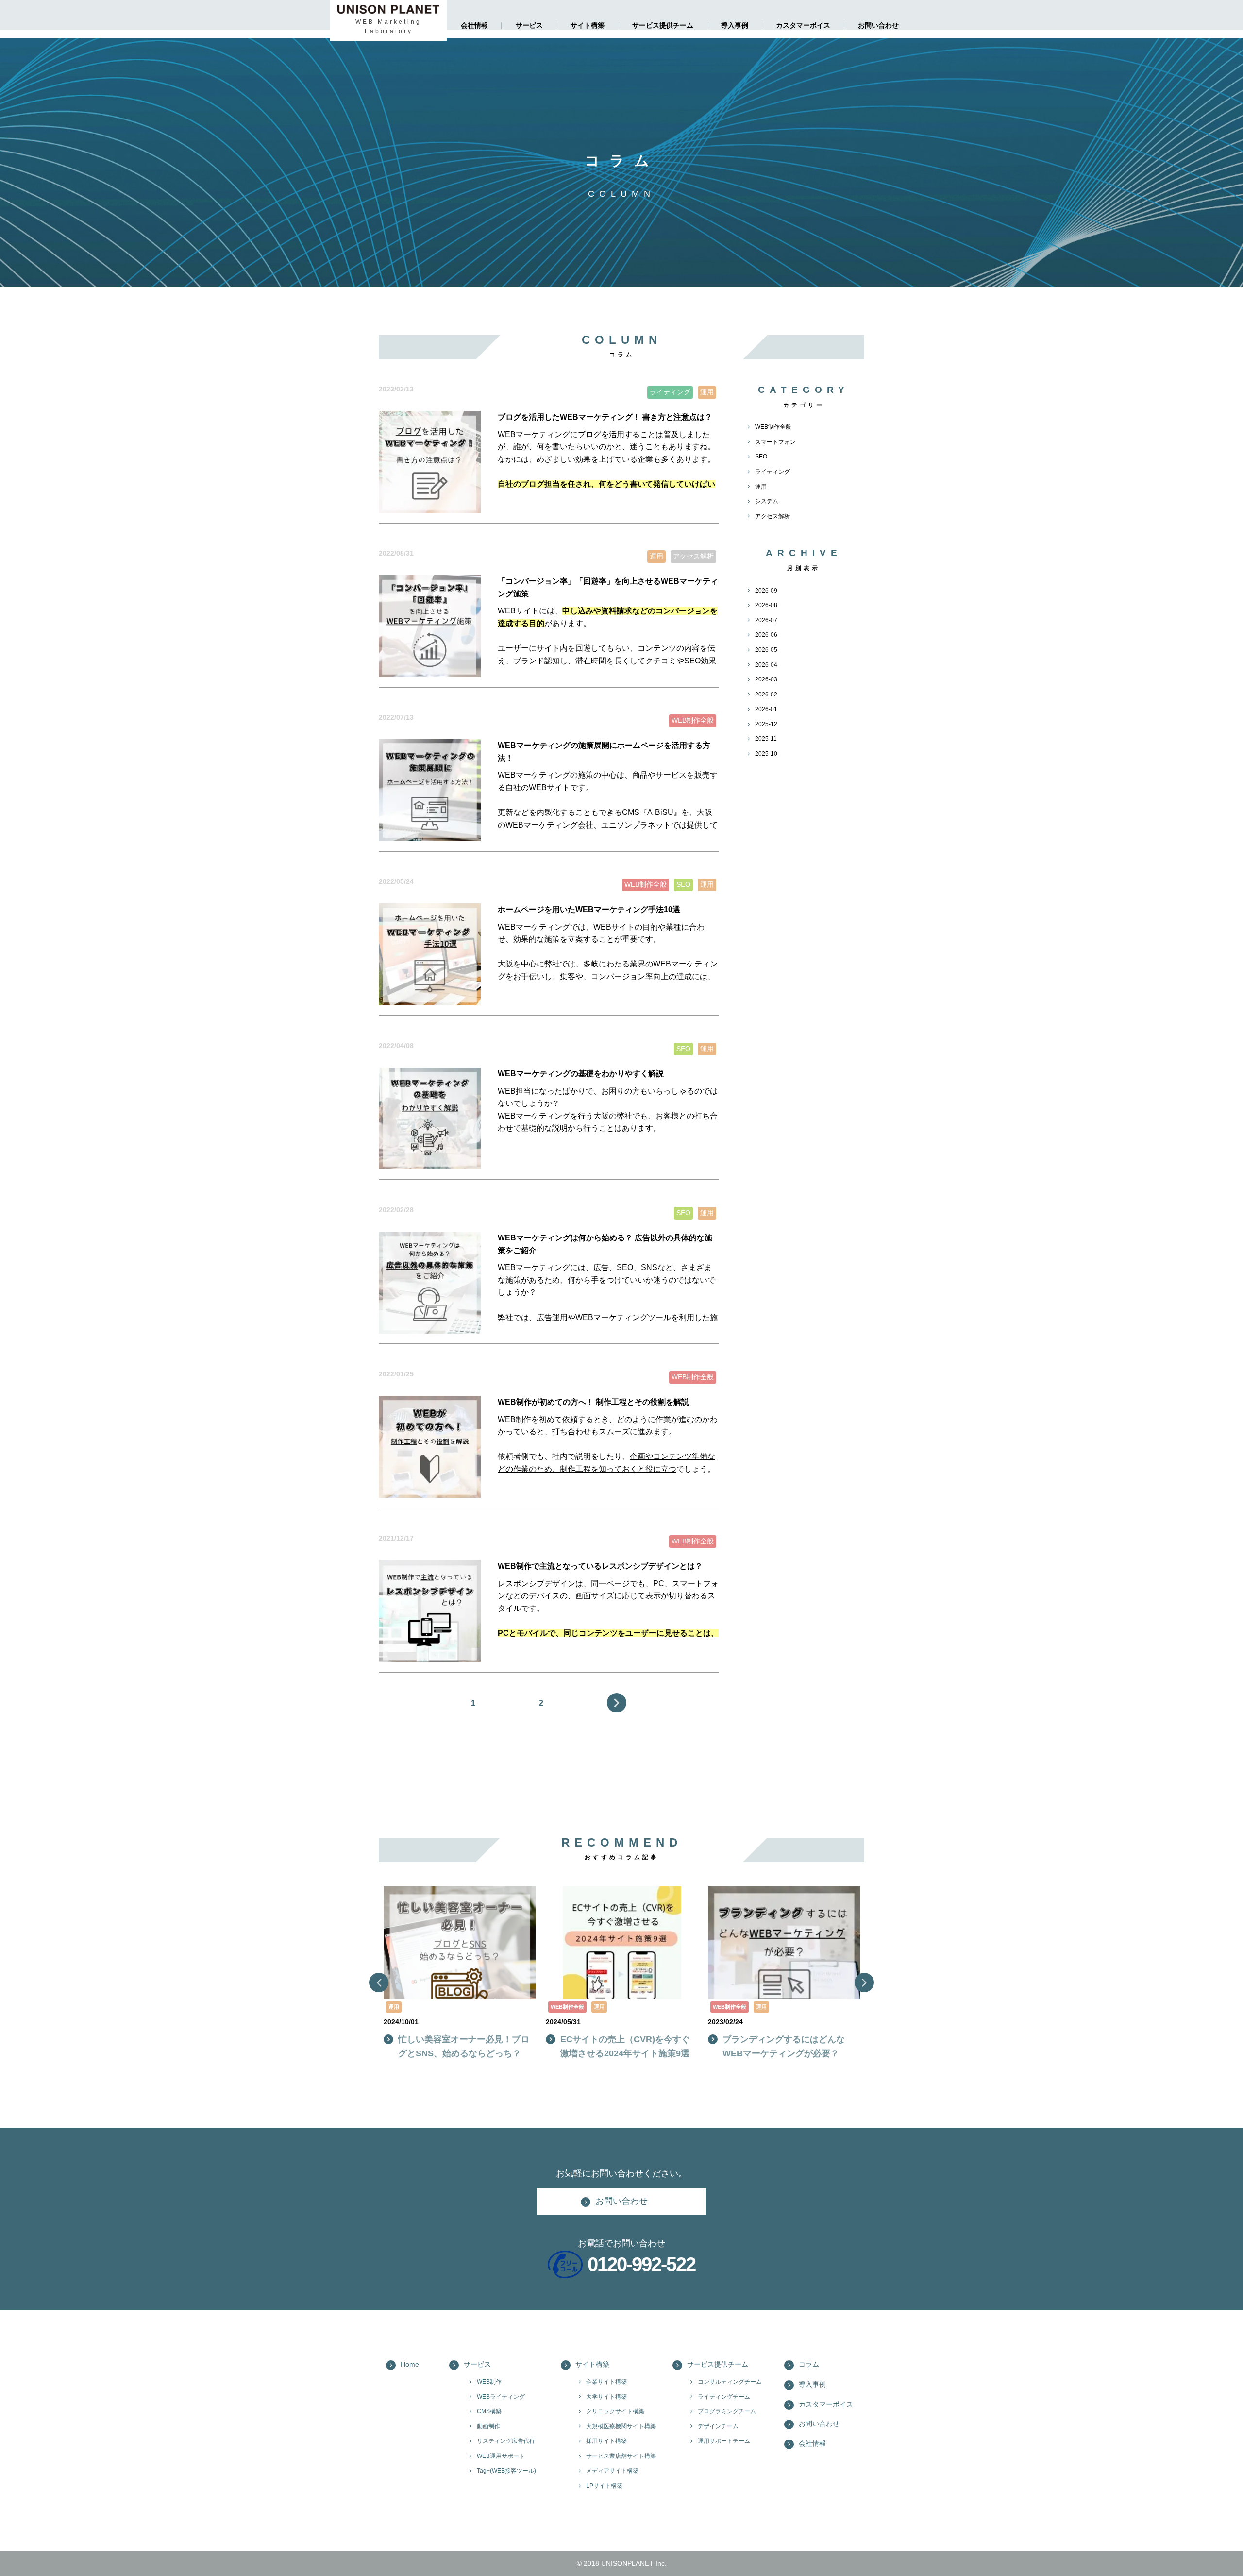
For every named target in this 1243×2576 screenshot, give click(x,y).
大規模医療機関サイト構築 (621, 2426)
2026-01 (766, 709)
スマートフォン (775, 442)
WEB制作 (489, 2382)
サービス (529, 25)
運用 (761, 487)
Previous (379, 1983)
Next (617, 1703)
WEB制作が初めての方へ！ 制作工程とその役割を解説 (593, 1402)
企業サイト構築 (606, 2382)
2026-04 (766, 665)
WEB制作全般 (773, 427)
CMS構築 (489, 2411)
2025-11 (766, 739)
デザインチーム (718, 2426)
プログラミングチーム (727, 2411)
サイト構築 (588, 25)
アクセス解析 (773, 516)
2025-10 (766, 754)
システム (767, 501)
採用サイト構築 (606, 2441)
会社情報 (474, 25)
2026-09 (766, 591)
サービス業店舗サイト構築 (621, 2456)
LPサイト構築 (604, 2486)
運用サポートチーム (724, 2441)
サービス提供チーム (663, 25)
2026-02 (766, 695)
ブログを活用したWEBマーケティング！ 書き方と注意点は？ (605, 417)
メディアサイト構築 (612, 2471)
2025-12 (766, 724)
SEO (761, 457)
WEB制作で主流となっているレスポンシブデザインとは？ (600, 1566)
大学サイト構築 (606, 2397)
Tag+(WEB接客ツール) (506, 2471)
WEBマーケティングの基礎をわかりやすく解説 (581, 1074)
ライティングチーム (724, 2397)
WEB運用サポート (501, 2456)
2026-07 (766, 620)
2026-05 (766, 650)
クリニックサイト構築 (615, 2411)
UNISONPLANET (627, 2563)
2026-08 (766, 605)
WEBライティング (501, 2397)
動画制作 (488, 2426)
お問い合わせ (878, 25)
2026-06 (766, 635)
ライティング (773, 472)
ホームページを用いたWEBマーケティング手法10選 (589, 909)
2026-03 (766, 679)
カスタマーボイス (803, 25)
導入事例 (735, 25)
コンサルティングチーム (730, 2382)
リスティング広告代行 (506, 2441)
